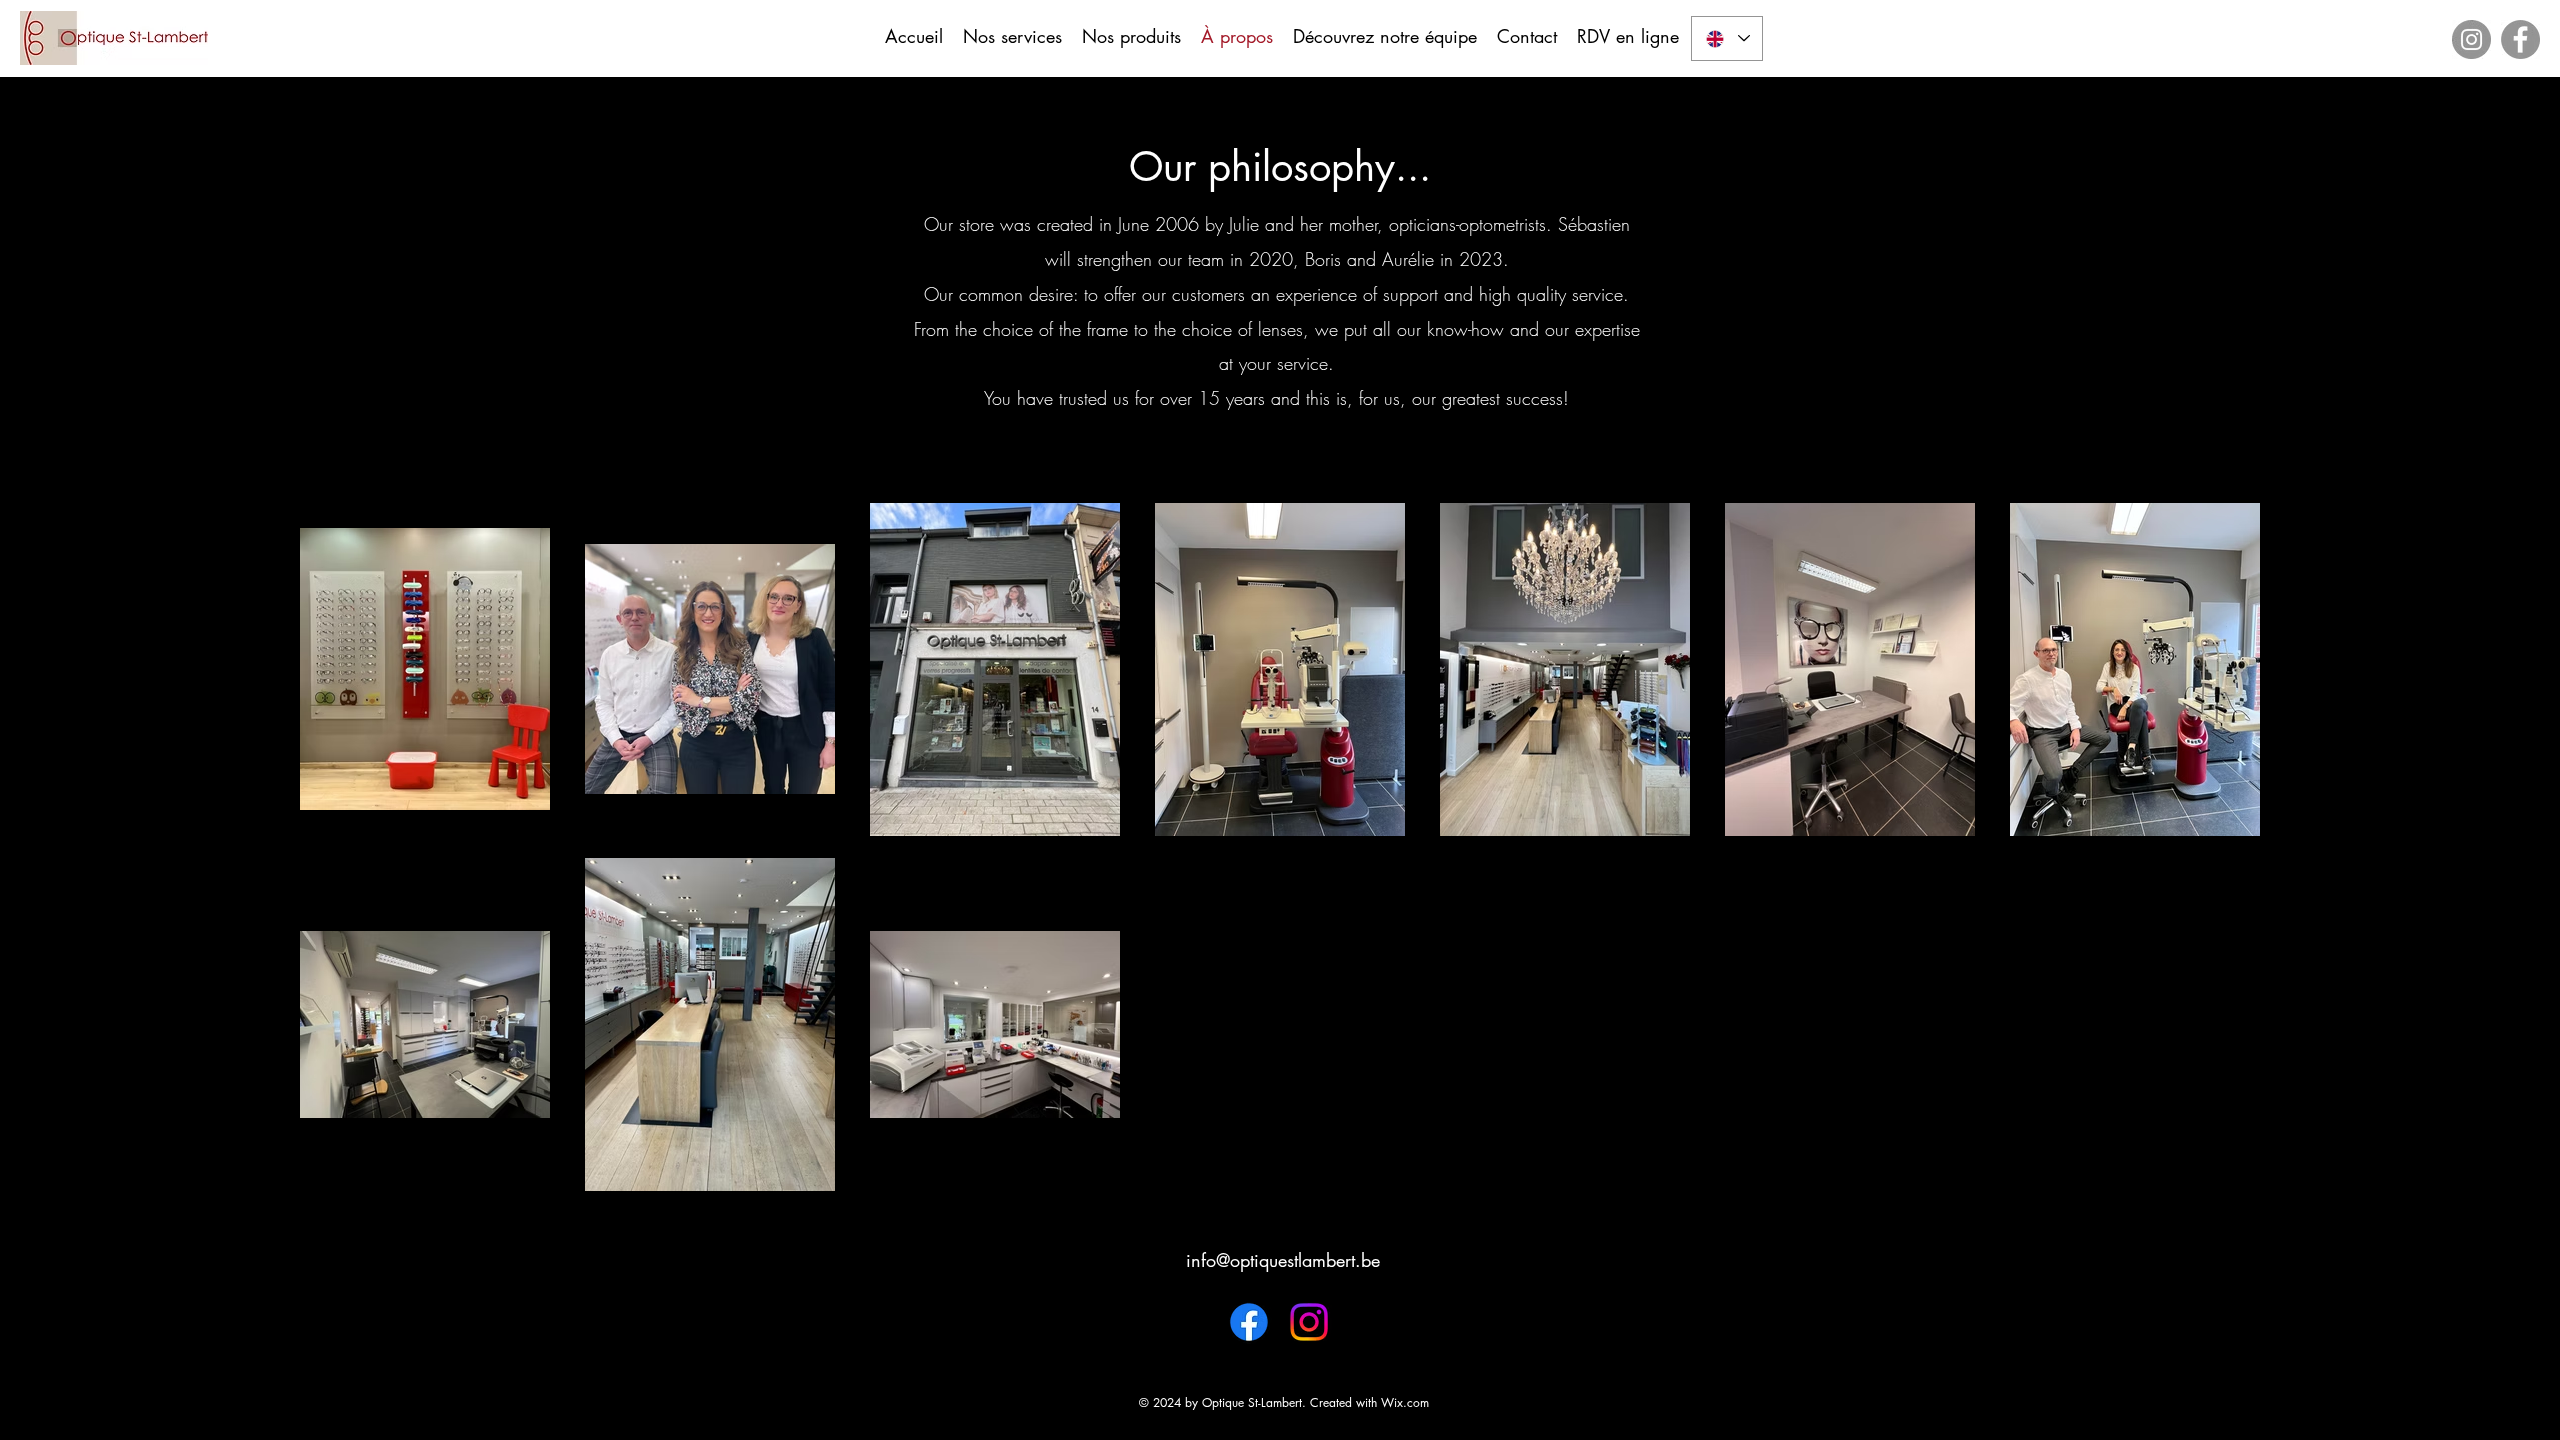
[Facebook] (2520, 39)
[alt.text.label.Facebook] (1249, 1322)
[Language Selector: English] (1727, 38)
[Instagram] (2471, 39)
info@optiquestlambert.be (1283, 1260)
